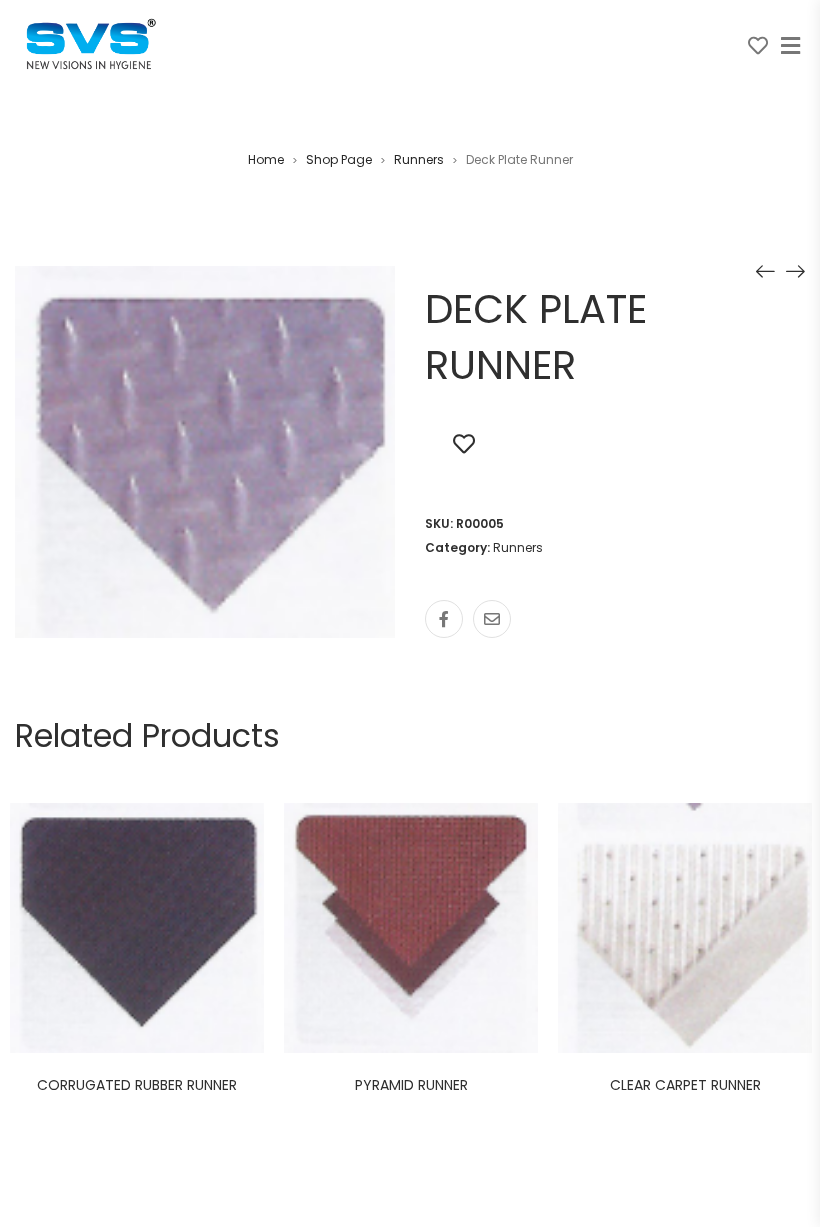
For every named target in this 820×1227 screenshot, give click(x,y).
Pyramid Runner (411, 1085)
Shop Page (339, 159)
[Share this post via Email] (492, 619)
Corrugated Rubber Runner (137, 1085)
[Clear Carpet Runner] (765, 271)
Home (266, 159)
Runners (419, 159)
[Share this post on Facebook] (444, 619)
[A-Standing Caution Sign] (795, 271)
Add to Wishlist (464, 443)
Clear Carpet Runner (685, 1085)
